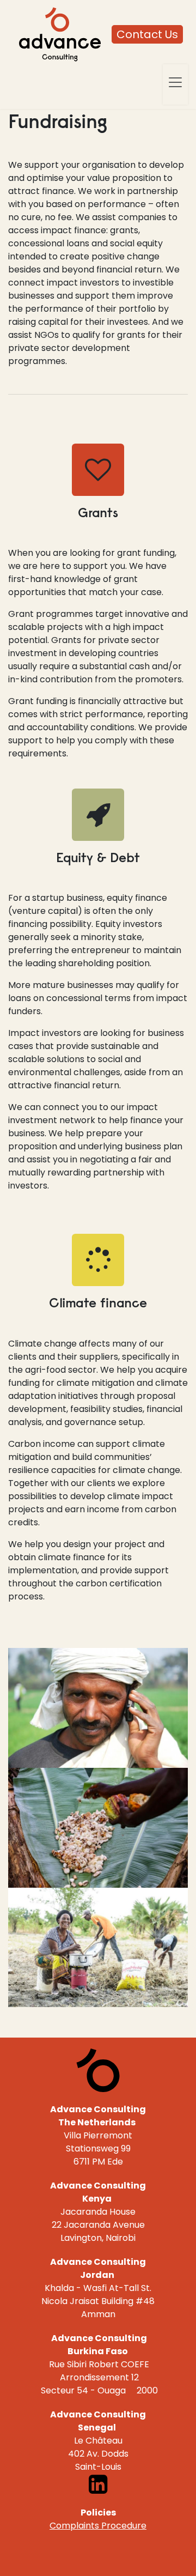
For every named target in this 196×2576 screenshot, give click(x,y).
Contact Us (147, 34)
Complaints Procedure (98, 2526)
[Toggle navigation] (175, 82)
